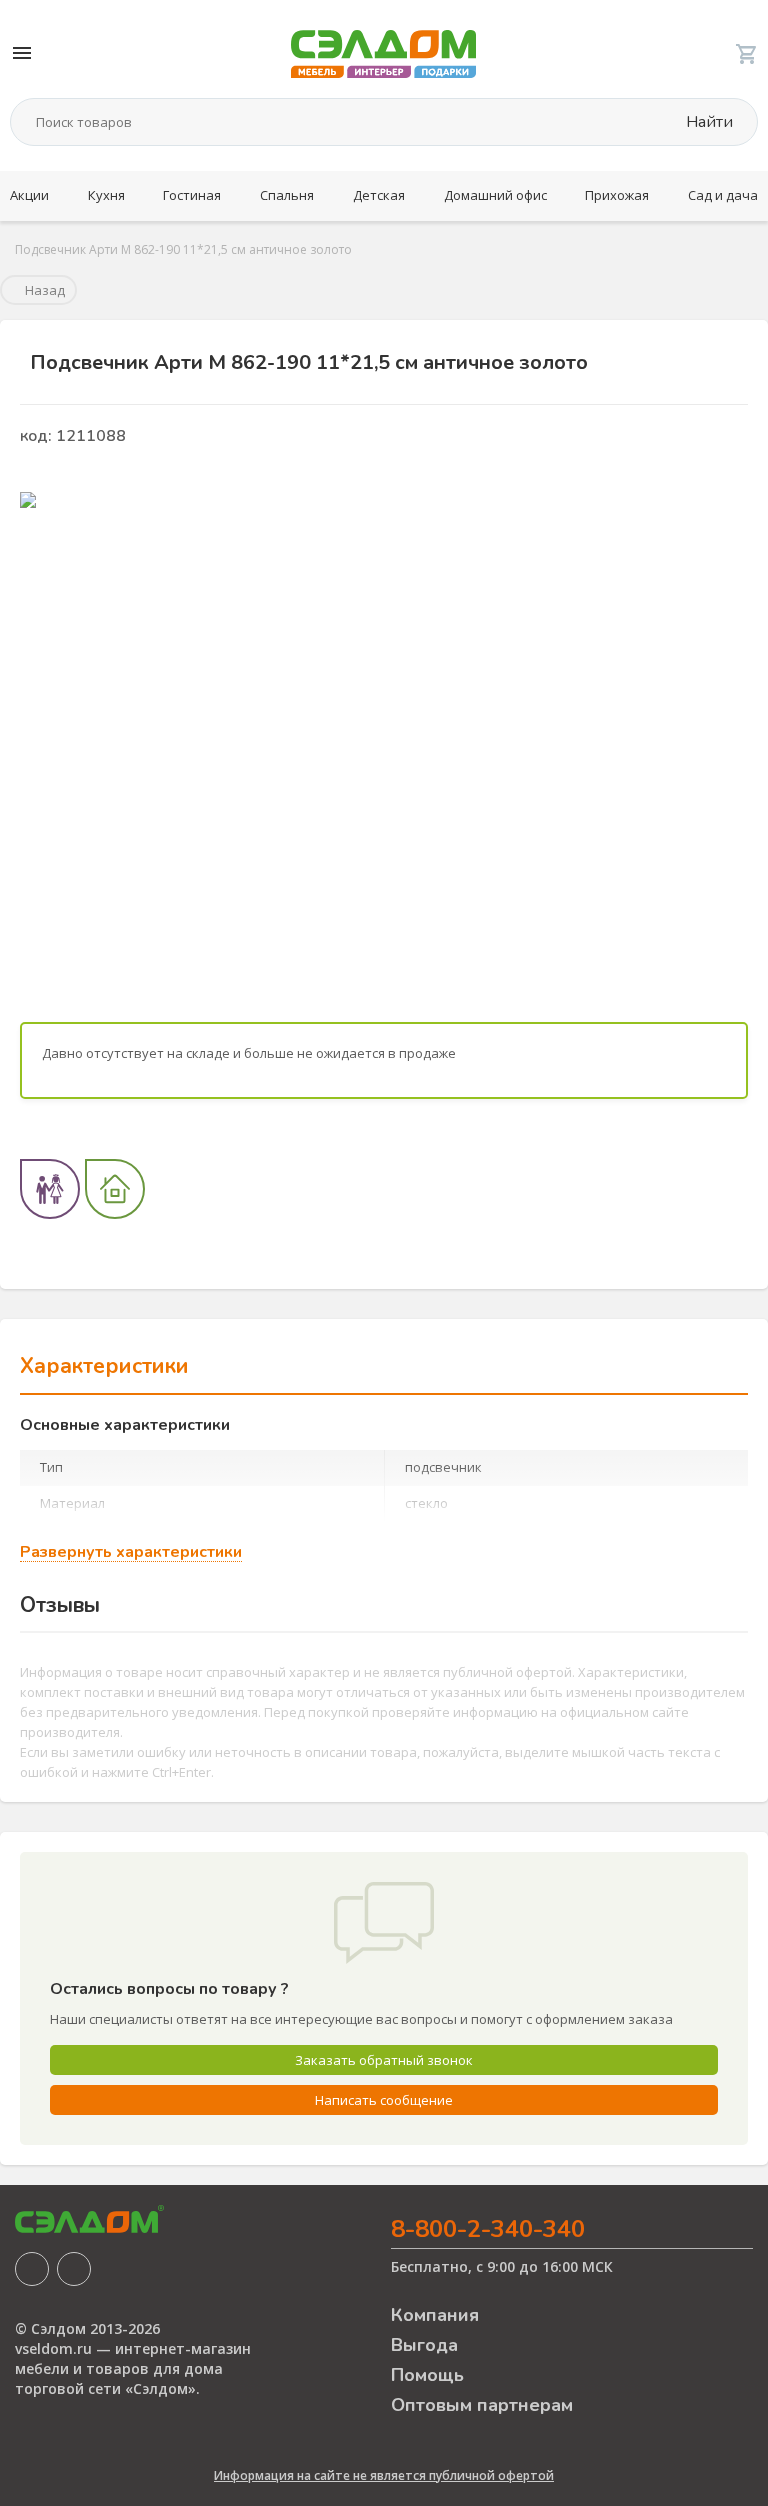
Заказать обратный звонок (384, 2060)
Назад (43, 290)
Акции (29, 195)
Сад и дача (723, 195)
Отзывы (60, 1605)
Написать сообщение (384, 2100)
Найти (707, 122)
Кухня (106, 195)
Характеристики (104, 1366)
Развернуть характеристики (131, 1552)
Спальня (287, 195)
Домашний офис (495, 195)
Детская (379, 195)
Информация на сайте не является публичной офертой (384, 2475)
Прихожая (617, 195)
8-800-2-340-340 (488, 2229)
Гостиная (192, 195)
